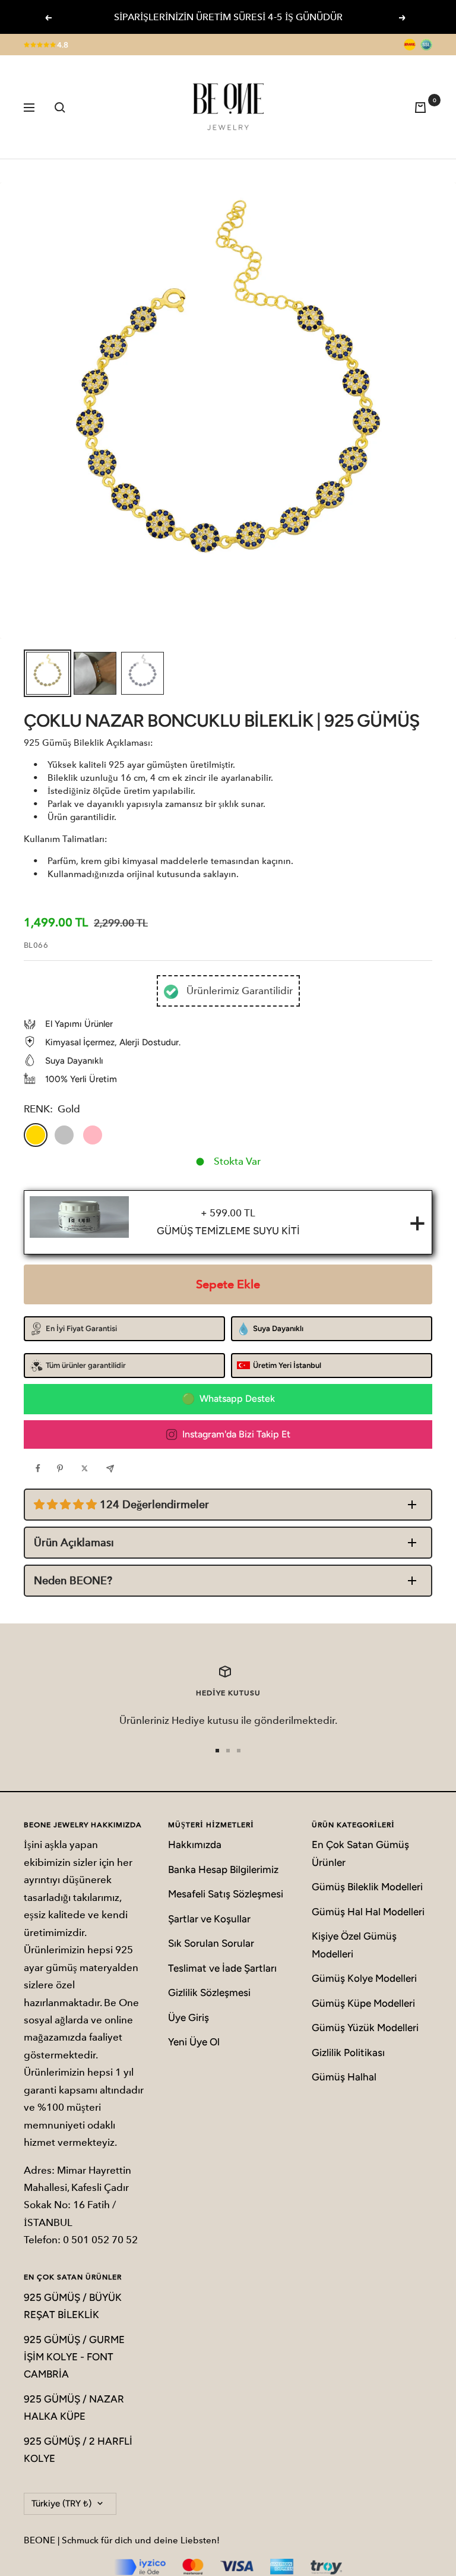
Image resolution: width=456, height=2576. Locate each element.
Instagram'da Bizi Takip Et (236, 1434)
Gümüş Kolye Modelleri (364, 1978)
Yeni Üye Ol (194, 2042)
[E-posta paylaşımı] (113, 1468)
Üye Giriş (189, 2017)
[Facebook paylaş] (41, 1468)
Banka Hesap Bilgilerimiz (223, 1869)
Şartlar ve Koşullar (209, 1919)
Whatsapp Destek (237, 1399)
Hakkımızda (195, 1844)
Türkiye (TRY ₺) (61, 2504)
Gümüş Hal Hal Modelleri (368, 1912)
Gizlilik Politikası (348, 2052)
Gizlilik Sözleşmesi (209, 1992)
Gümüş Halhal (344, 2077)
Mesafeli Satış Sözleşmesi (226, 1894)
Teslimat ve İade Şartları (222, 1968)
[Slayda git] (217, 1751)
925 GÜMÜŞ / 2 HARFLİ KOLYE (78, 2450)
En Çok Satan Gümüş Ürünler (360, 1853)
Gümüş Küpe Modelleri (363, 2003)
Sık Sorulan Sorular (211, 1943)
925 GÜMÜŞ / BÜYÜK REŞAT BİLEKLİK (73, 2306)
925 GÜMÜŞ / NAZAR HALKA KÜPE (74, 2408)
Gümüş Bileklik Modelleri (367, 1887)
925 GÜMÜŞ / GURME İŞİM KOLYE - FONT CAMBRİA (74, 2357)
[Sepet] (423, 107)
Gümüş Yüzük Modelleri (365, 2028)
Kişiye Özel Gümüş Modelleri (354, 1945)
